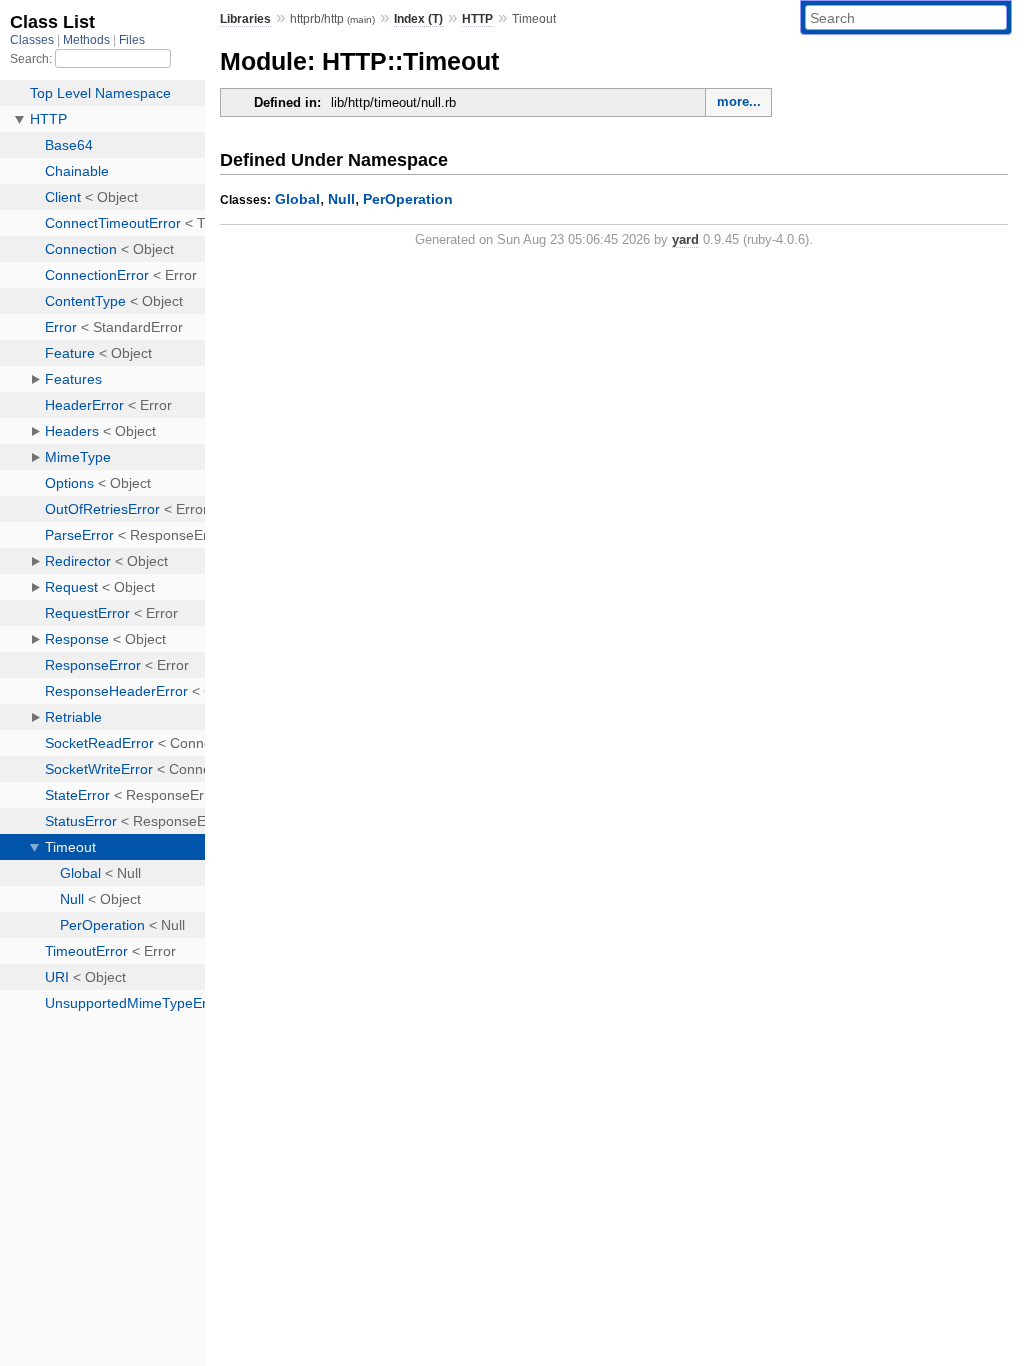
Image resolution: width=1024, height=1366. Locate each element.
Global (297, 199)
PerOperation (408, 199)
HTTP (477, 19)
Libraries (245, 19)
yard (685, 239)
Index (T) (418, 19)
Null (341, 199)
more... (739, 101)
